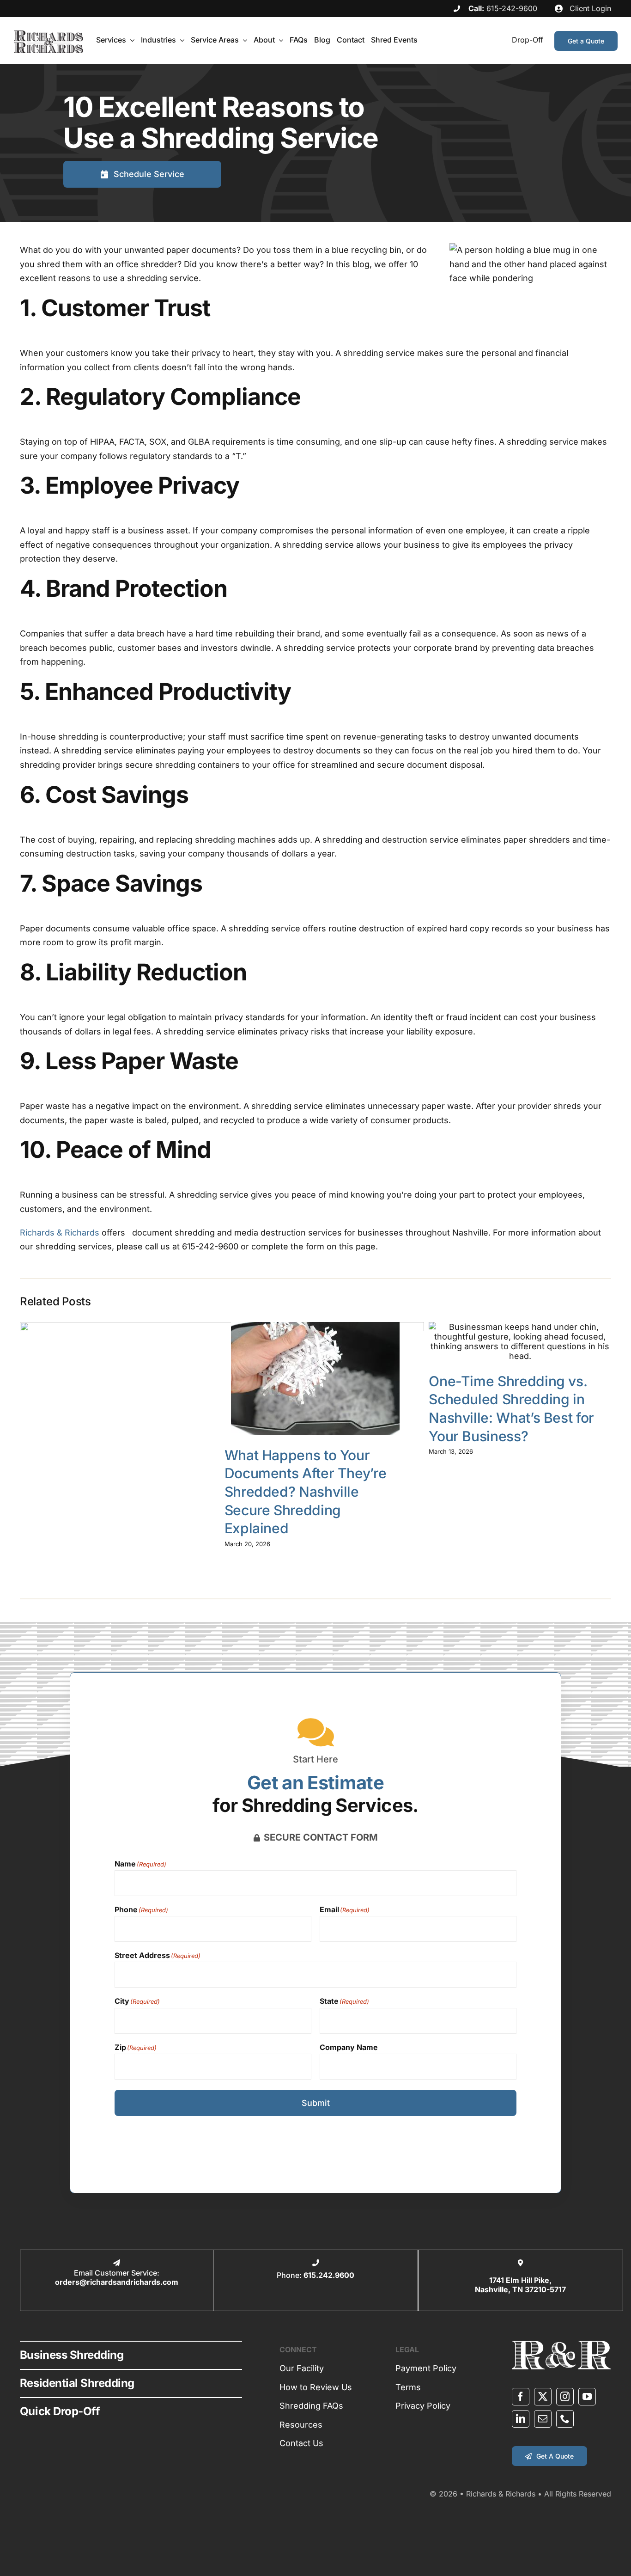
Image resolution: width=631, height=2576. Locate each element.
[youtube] (587, 2397)
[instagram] (565, 2397)
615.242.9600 (329, 2275)
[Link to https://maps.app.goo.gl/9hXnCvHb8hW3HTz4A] (520, 2263)
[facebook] (521, 2397)
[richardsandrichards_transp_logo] (49, 34)
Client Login (589, 8)
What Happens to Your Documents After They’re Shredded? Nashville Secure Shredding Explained (306, 1492)
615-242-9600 (512, 8)
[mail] (543, 2419)
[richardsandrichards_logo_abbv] (561, 2345)
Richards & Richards (60, 1233)
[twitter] (543, 2397)
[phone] (565, 2419)
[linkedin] (521, 2419)
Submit (316, 2103)
